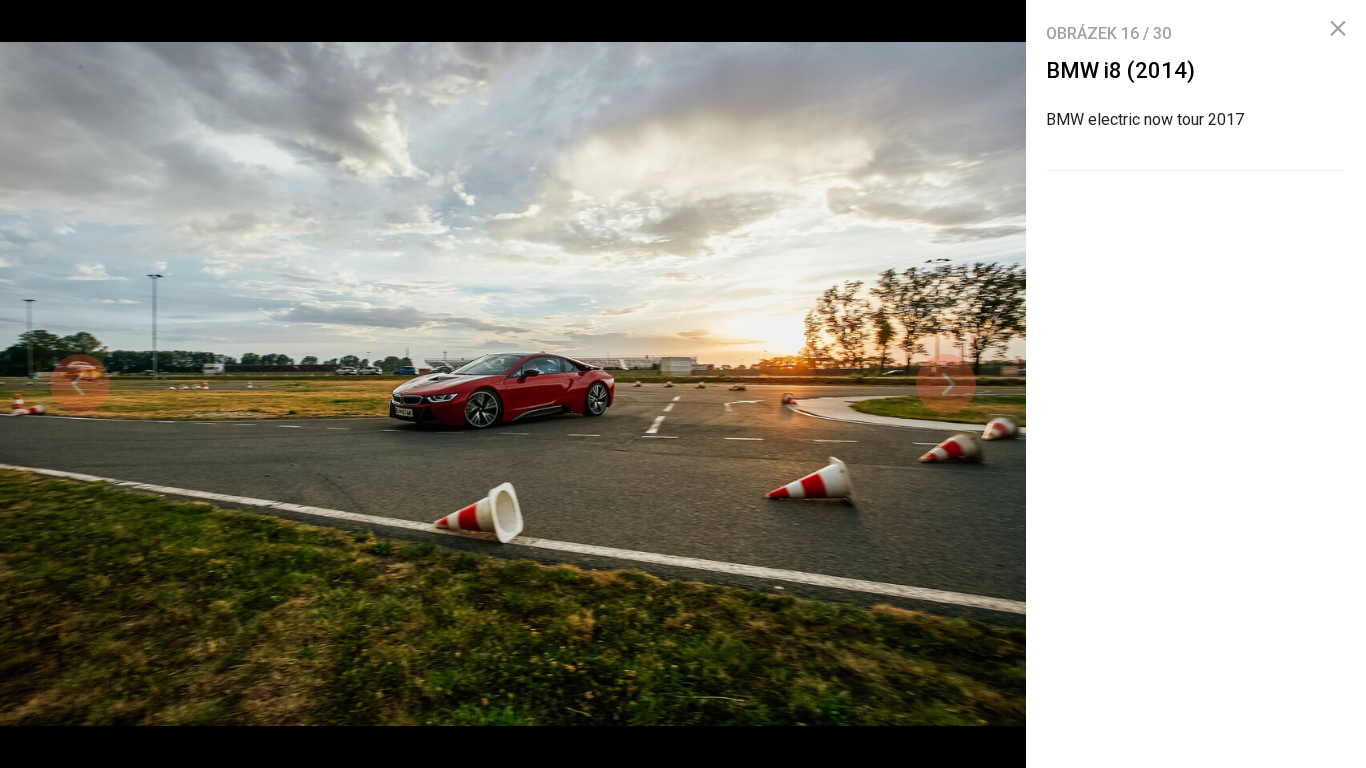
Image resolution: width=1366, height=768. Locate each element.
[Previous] (80, 384)
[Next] (946, 384)
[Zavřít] (1338, 29)
